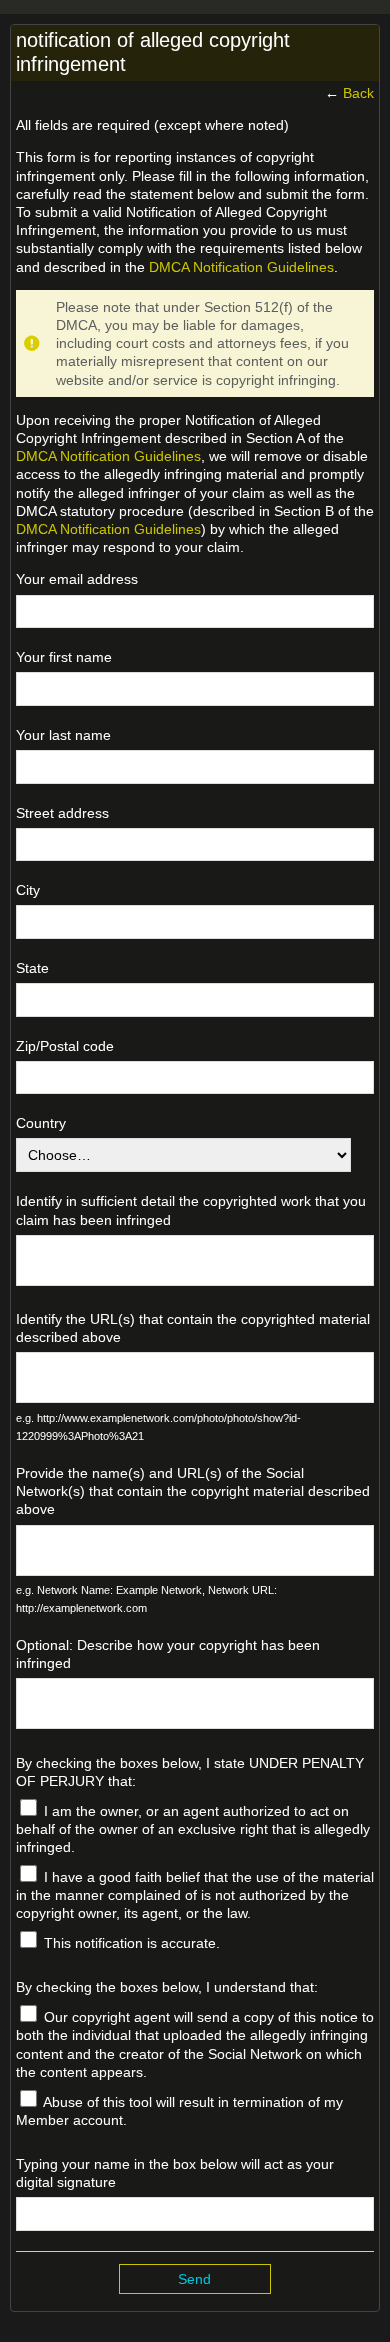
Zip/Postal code (65, 1046)
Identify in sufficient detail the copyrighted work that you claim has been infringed (191, 1210)
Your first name (64, 657)
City (28, 890)
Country (41, 1123)
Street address (62, 813)
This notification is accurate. (130, 1943)
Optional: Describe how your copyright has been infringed (168, 1654)
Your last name (63, 735)
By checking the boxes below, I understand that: (167, 1987)
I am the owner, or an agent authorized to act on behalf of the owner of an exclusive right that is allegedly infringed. (193, 1829)
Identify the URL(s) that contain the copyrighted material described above (193, 1328)
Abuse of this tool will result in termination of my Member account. (179, 2111)
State (32, 968)
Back (358, 93)
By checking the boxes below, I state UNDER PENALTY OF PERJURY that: (190, 1772)
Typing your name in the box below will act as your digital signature (175, 2173)
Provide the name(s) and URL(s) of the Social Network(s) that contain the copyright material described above (193, 1491)
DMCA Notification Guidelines (241, 267)
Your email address (77, 579)
